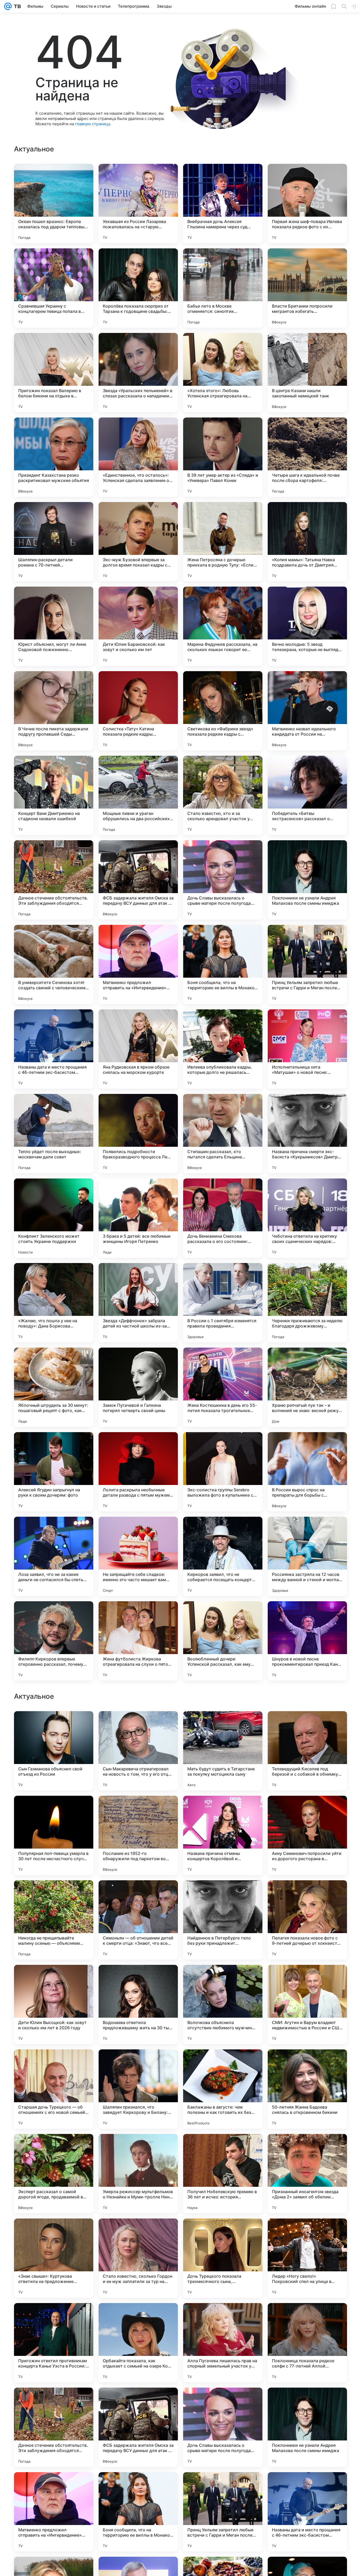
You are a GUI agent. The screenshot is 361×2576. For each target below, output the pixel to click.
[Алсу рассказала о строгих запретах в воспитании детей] (223, 1979)
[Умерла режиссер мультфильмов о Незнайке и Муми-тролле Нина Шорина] (138, 2512)
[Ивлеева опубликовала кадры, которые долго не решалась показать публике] (223, 1049)
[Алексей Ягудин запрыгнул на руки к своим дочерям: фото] (54, 1472)
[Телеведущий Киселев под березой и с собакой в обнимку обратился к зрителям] (307, 2089)
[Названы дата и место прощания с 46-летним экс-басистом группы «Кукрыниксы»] (54, 1049)
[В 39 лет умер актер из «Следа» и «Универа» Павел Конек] (223, 457)
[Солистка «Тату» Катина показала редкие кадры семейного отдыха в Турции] (138, 711)
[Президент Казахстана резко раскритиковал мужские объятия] (54, 457)
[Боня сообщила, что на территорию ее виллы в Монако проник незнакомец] (223, 964)
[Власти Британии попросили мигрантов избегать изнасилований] (307, 288)
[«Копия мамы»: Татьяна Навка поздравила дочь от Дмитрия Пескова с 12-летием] (307, 542)
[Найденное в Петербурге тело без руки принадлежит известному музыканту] (223, 2258)
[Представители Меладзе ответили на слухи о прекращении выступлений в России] (54, 1895)
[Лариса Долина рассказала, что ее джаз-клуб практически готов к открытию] (54, 1979)
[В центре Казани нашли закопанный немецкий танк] (307, 373)
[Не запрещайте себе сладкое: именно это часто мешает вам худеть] (138, 1556)
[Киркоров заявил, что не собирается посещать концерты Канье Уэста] (223, 1556)
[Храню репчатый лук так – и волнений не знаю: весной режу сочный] (307, 1387)
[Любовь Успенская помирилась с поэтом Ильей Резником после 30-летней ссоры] (138, 1810)
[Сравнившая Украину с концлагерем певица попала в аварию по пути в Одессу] (54, 288)
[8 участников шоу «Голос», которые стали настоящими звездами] (223, 1810)
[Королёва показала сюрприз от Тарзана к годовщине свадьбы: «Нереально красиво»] (138, 288)
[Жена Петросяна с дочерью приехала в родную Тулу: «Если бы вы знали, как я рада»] (223, 542)
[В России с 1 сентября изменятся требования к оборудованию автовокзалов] (307, 1725)
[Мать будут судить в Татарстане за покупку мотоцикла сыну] (223, 2089)
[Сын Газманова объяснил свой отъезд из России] (54, 2089)
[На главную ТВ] (16, 6)
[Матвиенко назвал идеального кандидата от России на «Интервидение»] (307, 711)
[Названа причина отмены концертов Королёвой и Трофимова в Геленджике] (223, 2174)
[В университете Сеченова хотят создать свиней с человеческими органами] (54, 964)
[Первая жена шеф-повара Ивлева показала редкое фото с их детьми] (307, 203)
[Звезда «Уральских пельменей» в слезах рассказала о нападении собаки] (138, 373)
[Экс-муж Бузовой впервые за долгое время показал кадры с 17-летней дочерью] (138, 542)
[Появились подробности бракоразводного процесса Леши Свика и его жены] (138, 1134)
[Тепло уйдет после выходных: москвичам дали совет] (54, 1134)
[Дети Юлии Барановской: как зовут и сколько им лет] (138, 626)
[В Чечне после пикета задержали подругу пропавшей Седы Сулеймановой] (54, 711)
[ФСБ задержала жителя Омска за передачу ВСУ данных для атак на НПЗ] (138, 880)
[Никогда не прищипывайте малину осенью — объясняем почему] (54, 2258)
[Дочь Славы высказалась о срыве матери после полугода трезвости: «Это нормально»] (223, 880)
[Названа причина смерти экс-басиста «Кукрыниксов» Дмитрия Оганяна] (307, 1134)
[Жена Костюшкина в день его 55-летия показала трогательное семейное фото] (223, 1387)
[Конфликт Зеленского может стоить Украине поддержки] (54, 1218)
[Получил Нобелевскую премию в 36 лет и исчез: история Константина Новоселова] (223, 2512)
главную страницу (92, 124)
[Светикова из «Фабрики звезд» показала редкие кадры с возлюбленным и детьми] (223, 711)
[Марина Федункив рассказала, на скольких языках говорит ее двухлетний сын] (223, 626)
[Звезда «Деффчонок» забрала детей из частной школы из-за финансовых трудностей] (138, 1303)
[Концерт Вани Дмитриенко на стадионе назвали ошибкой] (54, 795)
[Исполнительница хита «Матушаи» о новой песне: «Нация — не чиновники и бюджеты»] (307, 1049)
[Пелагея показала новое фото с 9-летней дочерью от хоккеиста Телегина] (307, 2258)
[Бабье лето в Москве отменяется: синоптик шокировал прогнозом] (223, 288)
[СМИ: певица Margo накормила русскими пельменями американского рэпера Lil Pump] (307, 1979)
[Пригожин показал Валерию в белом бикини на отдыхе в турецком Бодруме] (54, 373)
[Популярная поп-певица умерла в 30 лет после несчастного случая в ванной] (54, 2174)
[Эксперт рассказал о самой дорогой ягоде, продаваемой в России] (54, 2512)
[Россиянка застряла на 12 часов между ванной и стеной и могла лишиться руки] (307, 1556)
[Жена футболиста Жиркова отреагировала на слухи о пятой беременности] (138, 1641)
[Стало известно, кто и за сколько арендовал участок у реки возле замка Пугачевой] (223, 795)
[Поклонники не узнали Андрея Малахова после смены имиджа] (307, 880)
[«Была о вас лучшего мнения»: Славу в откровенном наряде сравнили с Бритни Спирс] (54, 1725)
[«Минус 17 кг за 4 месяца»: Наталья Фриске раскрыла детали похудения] (138, 1725)
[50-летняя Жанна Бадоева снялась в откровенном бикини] (307, 2427)
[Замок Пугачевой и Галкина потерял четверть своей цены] (138, 1387)
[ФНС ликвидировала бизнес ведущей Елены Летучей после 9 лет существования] (138, 1895)
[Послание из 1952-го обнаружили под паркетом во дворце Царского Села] (138, 2174)
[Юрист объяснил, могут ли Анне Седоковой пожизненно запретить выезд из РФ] (54, 626)
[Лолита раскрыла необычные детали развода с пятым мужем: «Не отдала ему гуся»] (138, 1472)
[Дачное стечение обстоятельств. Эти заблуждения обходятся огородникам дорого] (54, 880)
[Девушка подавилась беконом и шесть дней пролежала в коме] (223, 1895)
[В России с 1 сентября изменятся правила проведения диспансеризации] (223, 1303)
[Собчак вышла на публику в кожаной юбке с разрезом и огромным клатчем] (223, 1725)
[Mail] (8, 6)
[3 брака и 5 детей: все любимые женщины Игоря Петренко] (138, 1218)
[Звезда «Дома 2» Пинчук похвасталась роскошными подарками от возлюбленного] (307, 1895)
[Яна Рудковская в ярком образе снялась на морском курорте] (138, 1049)
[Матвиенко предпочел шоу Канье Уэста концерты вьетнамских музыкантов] (138, 1979)
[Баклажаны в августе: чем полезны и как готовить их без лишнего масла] (223, 2427)
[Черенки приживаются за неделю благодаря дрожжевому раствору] (307, 1303)
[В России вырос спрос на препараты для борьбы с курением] (307, 1472)
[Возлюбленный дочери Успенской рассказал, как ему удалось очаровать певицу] (223, 1641)
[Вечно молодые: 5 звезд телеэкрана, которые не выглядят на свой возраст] (307, 626)
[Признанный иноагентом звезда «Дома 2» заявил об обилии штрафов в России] (307, 2512)
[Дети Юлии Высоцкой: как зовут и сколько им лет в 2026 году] (54, 2343)
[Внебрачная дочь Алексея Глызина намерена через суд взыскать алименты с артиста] (223, 203)
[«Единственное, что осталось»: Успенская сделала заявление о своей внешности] (138, 457)
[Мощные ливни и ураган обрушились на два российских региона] (138, 795)
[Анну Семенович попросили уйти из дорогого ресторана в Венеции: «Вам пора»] (307, 2174)
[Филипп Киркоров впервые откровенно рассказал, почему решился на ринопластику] (54, 1641)
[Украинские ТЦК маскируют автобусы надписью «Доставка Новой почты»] (54, 1810)
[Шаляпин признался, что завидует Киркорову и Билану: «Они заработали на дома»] (138, 2427)
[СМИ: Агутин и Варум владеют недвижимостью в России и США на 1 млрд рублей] (307, 2343)
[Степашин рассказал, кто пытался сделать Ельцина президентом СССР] (223, 1134)
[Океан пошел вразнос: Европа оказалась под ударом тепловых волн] (54, 203)
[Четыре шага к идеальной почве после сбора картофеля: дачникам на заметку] (307, 457)
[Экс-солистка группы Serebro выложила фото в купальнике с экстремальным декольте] (223, 1472)
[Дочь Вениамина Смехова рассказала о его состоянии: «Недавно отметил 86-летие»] (223, 1218)
